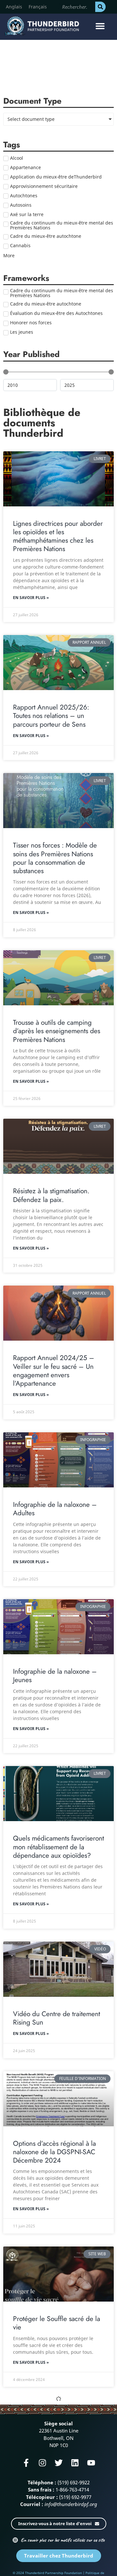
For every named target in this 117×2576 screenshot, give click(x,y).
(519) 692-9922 (74, 2482)
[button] (100, 26)
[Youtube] (91, 2463)
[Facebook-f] (26, 2463)
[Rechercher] (100, 7)
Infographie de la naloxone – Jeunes (55, 1676)
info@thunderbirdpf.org (71, 2504)
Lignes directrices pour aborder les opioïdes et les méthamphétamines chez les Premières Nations (58, 536)
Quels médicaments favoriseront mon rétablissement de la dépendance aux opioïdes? (58, 1847)
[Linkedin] (75, 2463)
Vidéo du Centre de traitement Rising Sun (57, 2018)
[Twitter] (59, 2463)
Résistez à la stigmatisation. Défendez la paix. (51, 1195)
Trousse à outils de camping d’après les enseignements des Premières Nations (57, 1031)
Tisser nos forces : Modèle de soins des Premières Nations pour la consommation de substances (55, 858)
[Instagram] (42, 2463)
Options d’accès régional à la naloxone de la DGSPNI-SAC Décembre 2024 (54, 2152)
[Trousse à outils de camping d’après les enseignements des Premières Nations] (58, 978)
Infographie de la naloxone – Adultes (55, 1509)
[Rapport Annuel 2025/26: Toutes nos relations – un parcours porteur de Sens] (58, 663)
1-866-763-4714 (72, 2489)
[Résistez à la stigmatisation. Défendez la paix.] (58, 1146)
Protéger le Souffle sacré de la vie (57, 2323)
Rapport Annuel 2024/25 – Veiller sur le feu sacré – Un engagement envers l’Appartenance (54, 1371)
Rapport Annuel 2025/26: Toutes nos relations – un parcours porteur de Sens (51, 716)
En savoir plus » (31, 598)
